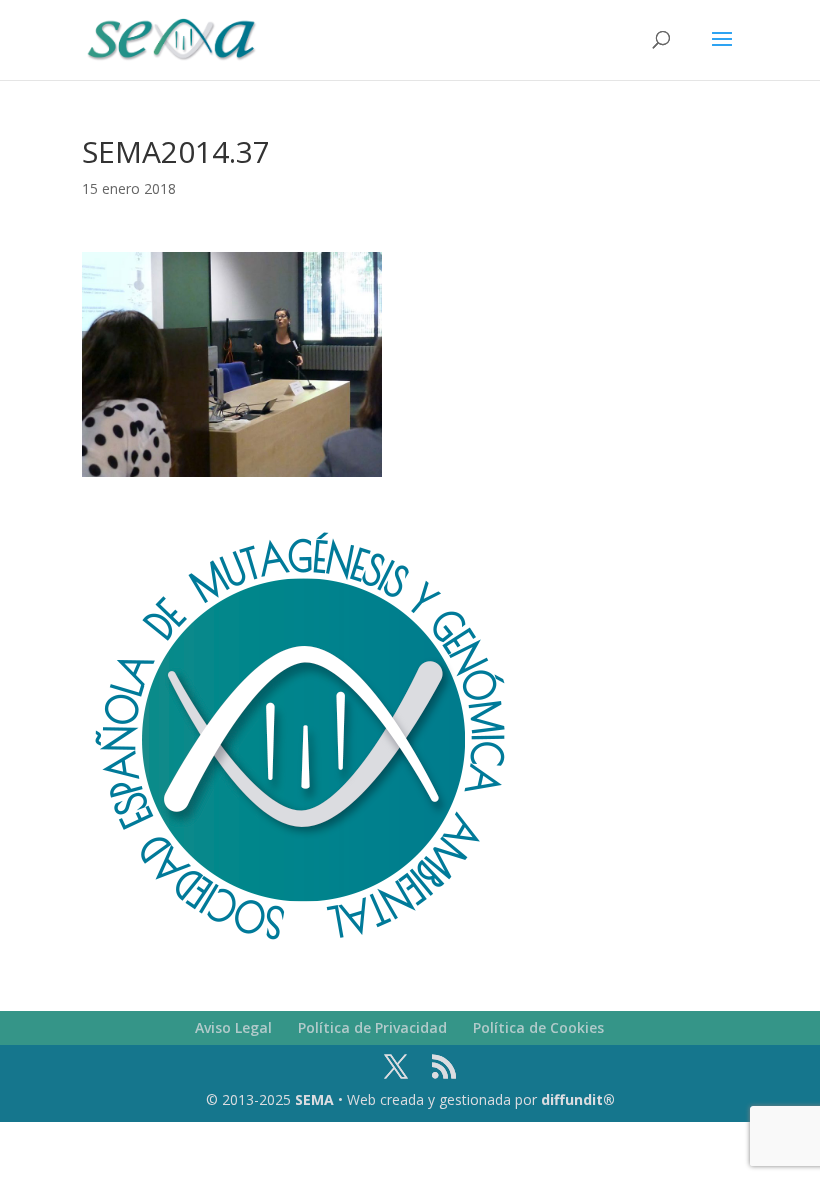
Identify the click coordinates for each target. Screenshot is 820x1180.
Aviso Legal (233, 1027)
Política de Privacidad (372, 1027)
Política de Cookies (538, 1027)
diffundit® (578, 1099)
